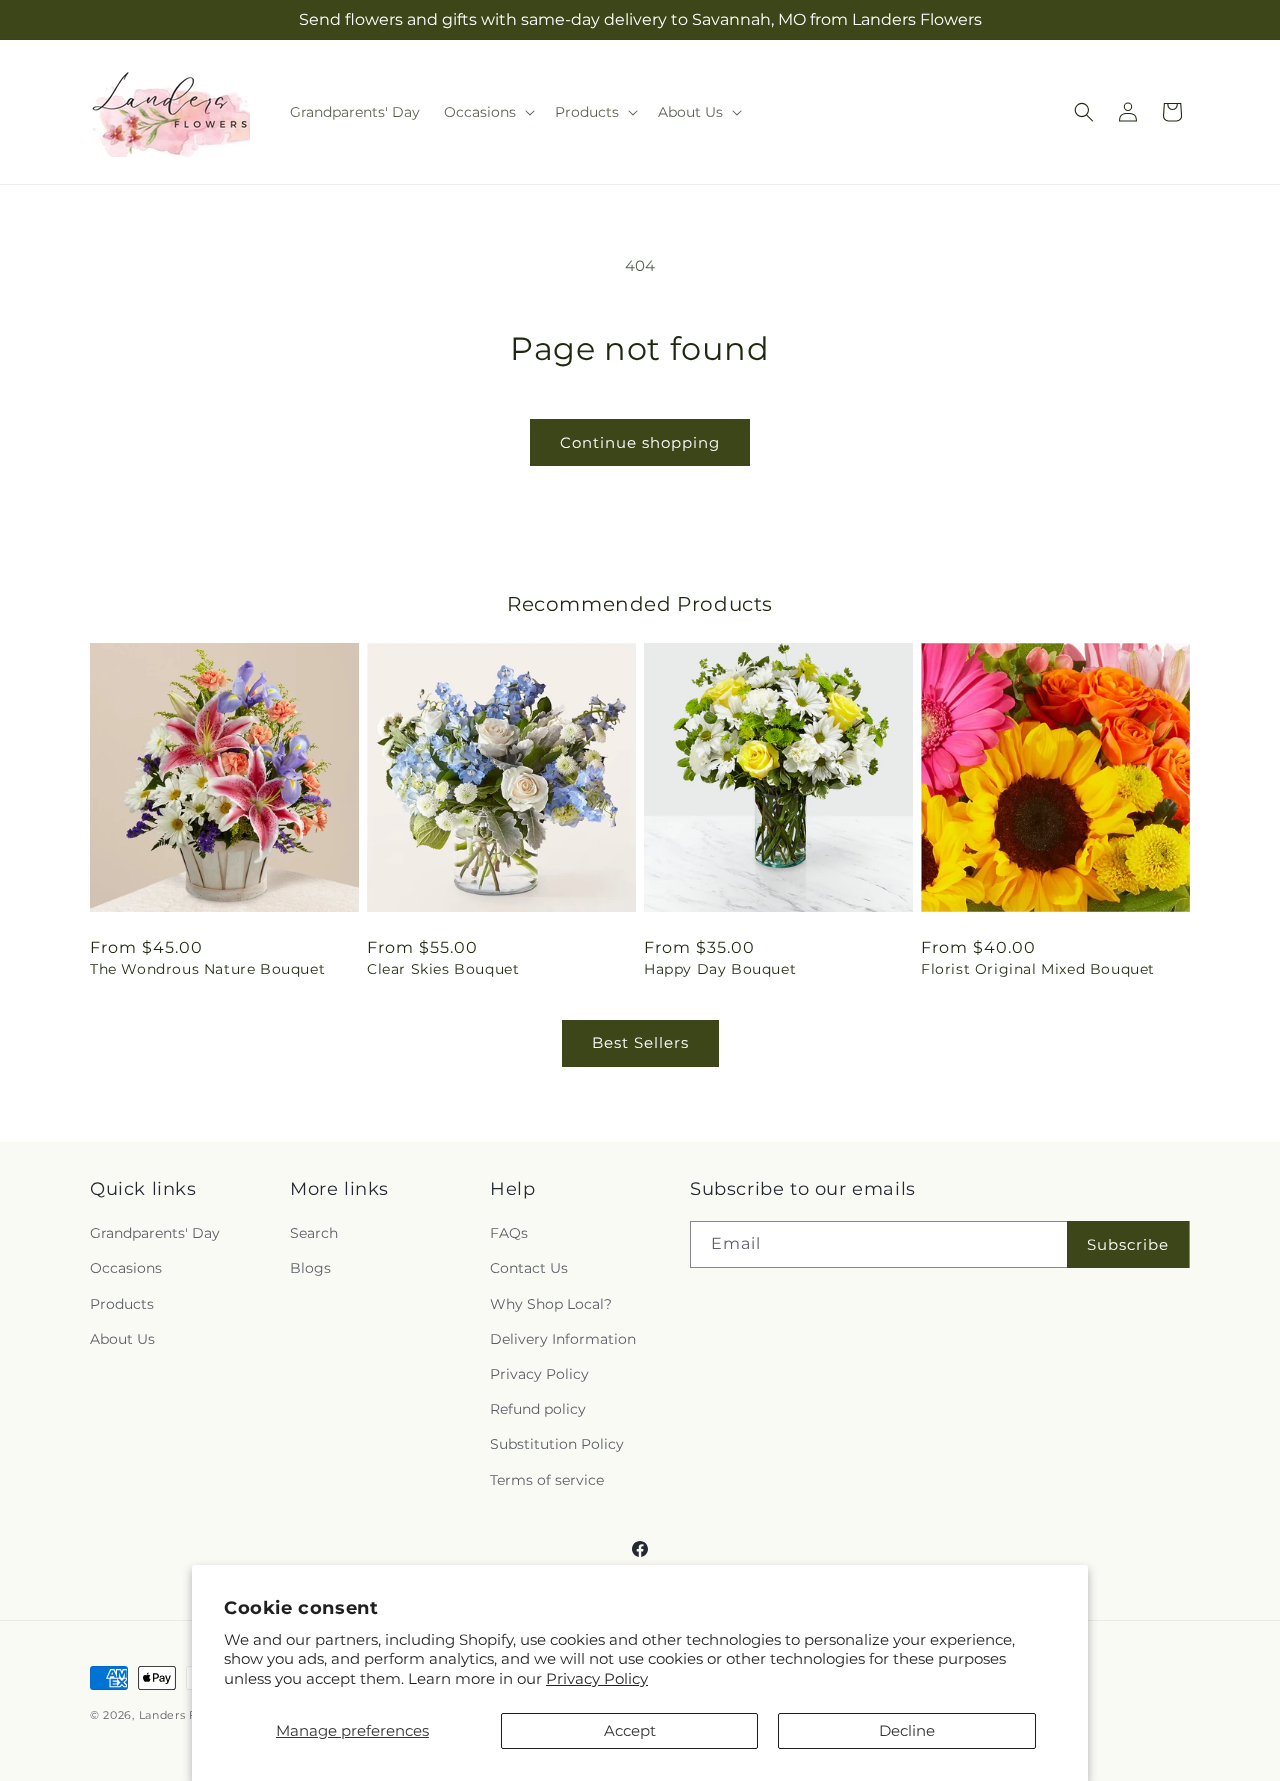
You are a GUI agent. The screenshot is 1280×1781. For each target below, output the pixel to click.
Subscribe (1128, 1244)
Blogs (310, 1268)
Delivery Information (563, 1339)
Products (122, 1304)
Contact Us (529, 1268)
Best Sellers (640, 1042)
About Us (122, 1339)
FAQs (509, 1233)
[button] (487, 112)
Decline (907, 1730)
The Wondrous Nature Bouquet (207, 969)
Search (314, 1233)
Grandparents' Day (155, 1233)
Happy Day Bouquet (720, 969)
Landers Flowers (188, 1715)
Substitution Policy (557, 1444)
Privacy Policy (597, 1678)
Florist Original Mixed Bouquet (1038, 969)
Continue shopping (640, 442)
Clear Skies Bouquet (443, 969)
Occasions (126, 1268)
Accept (630, 1730)
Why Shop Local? (551, 1304)
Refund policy (538, 1409)
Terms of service (547, 1480)
